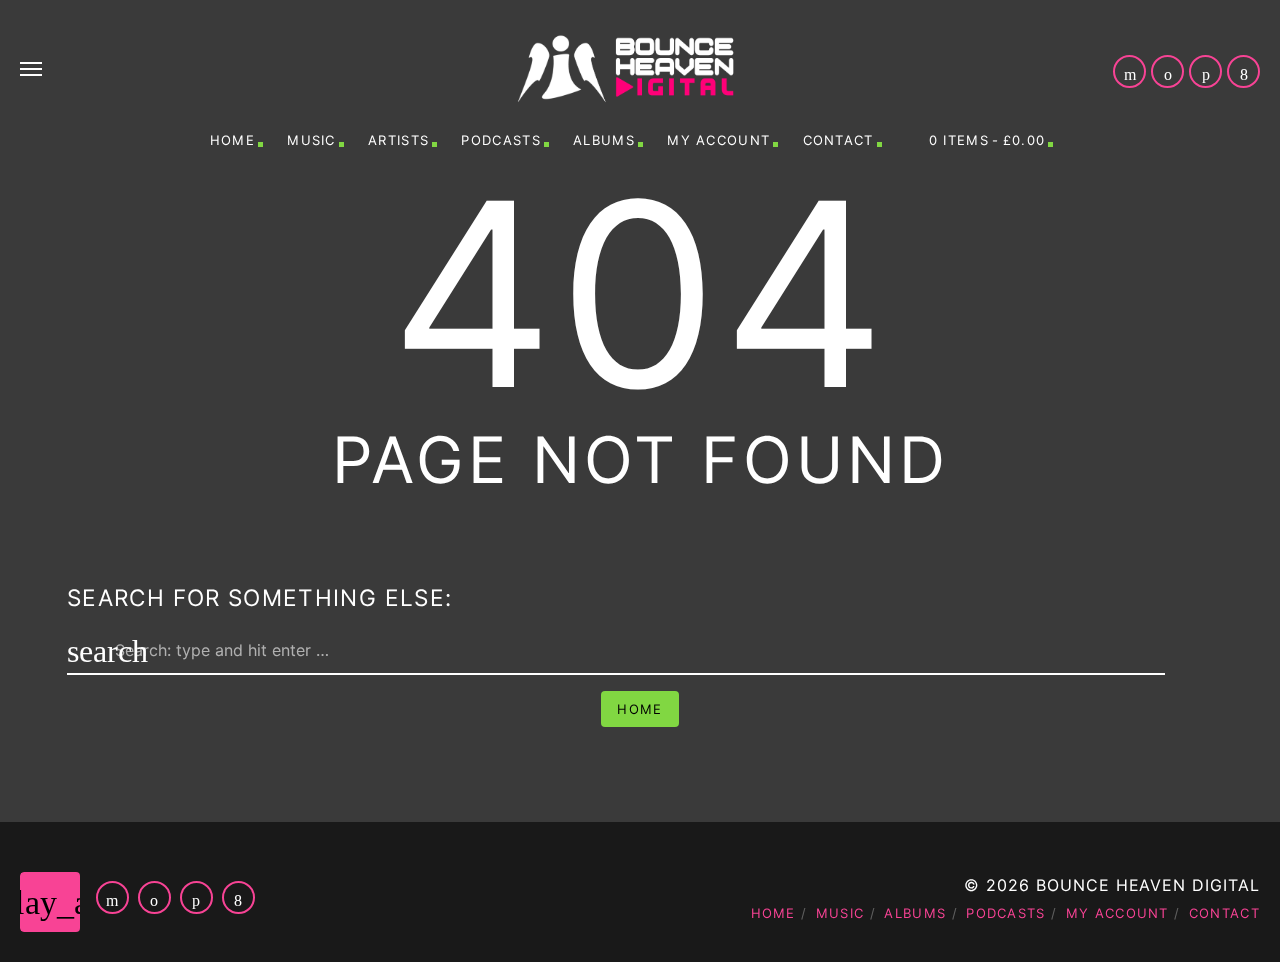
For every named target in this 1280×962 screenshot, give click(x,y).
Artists (398, 140)
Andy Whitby (697, 934)
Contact (838, 140)
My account (718, 140)
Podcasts (500, 140)
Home (232, 140)
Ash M (1110, 934)
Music (311, 140)
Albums (604, 140)
